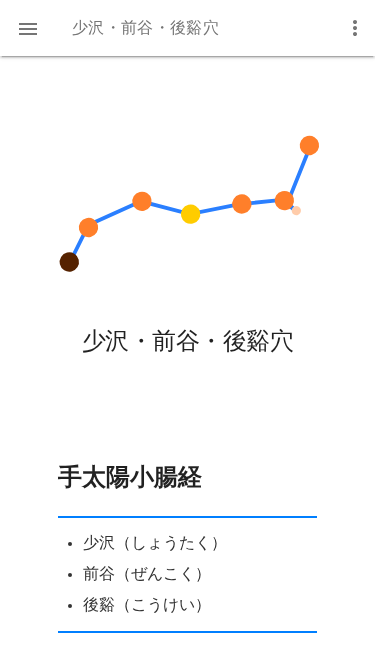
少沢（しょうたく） (155, 543)
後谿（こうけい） (147, 605)
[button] (28, 28)
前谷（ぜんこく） (147, 574)
